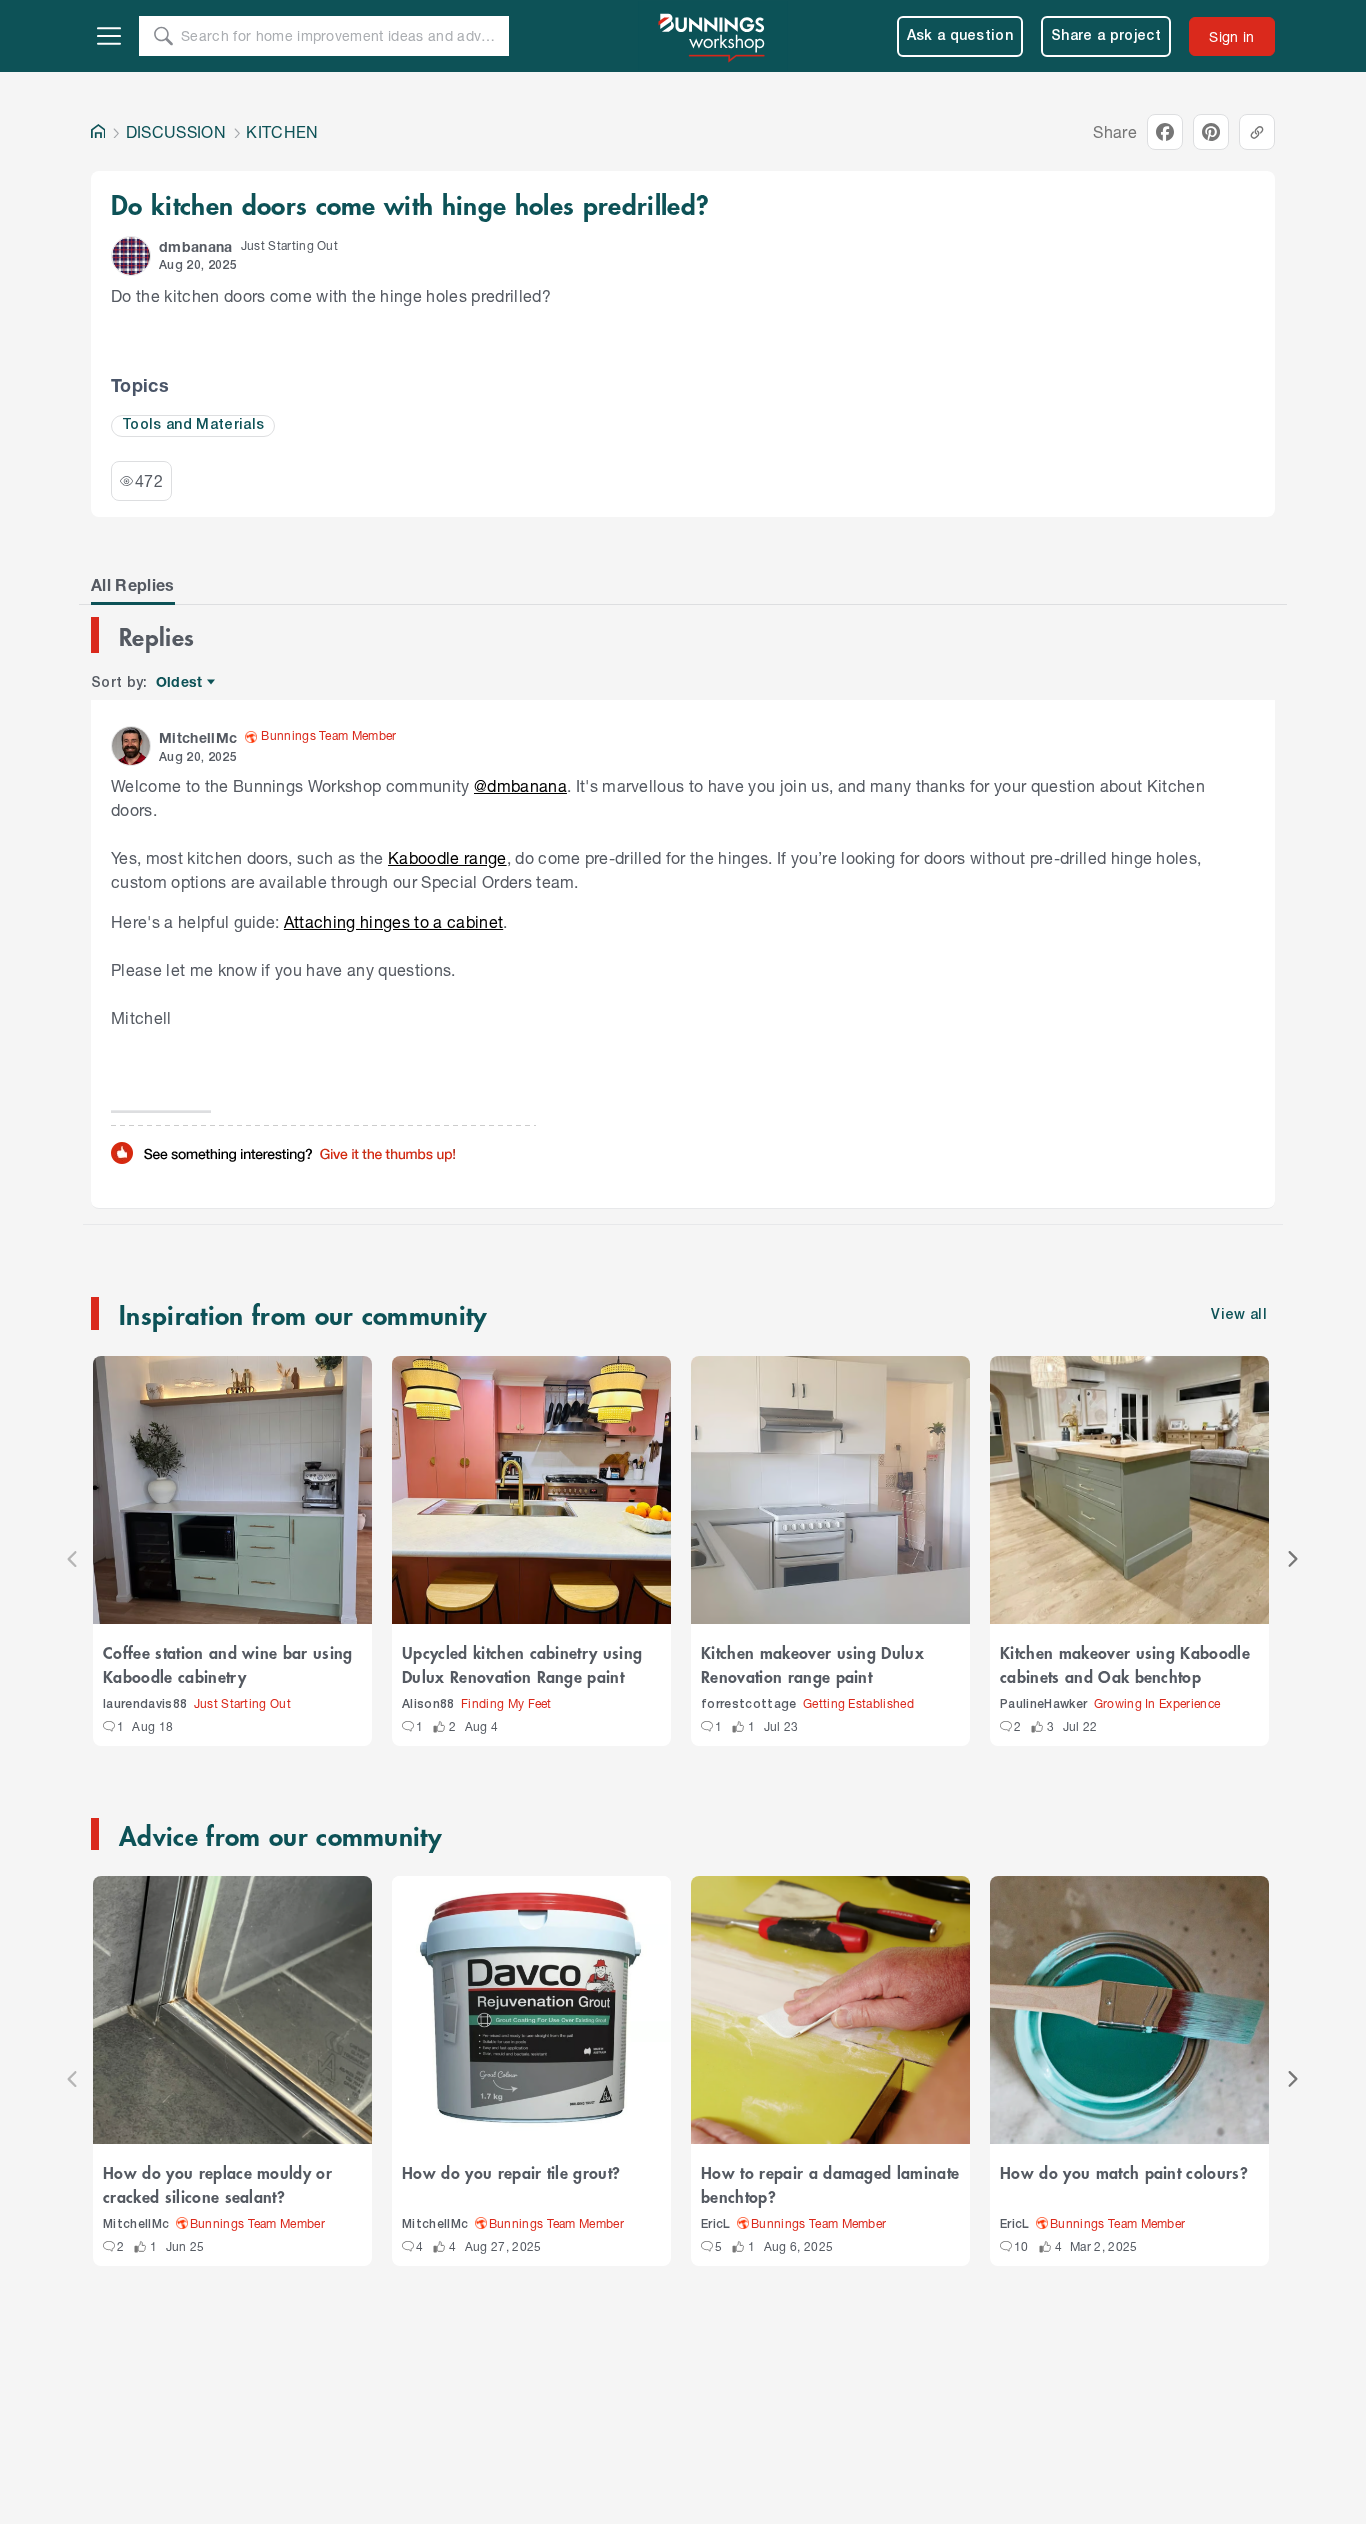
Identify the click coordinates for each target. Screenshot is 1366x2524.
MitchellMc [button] (198, 737)
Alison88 (428, 1704)
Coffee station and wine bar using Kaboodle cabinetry (228, 1664)
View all (1239, 1315)
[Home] (98, 132)
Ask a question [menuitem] (960, 36)
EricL (716, 2224)
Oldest (180, 682)
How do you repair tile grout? (511, 2172)
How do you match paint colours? (1124, 2172)
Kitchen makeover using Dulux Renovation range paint (812, 1664)
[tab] (133, 585)
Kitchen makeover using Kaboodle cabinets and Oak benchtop (1125, 1664)
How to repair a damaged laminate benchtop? (830, 2184)
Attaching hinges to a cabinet (393, 921)
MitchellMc (136, 2224)
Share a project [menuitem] (1106, 36)
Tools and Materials (193, 425)
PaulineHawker (1043, 1704)
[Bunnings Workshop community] (713, 36)
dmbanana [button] (196, 246)
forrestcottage (749, 1704)
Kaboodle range (447, 857)
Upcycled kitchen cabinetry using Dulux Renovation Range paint (522, 1664)
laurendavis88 (145, 1704)
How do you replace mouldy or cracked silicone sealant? (217, 2184)
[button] (131, 256)
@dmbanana (520, 785)
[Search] (163, 36)
